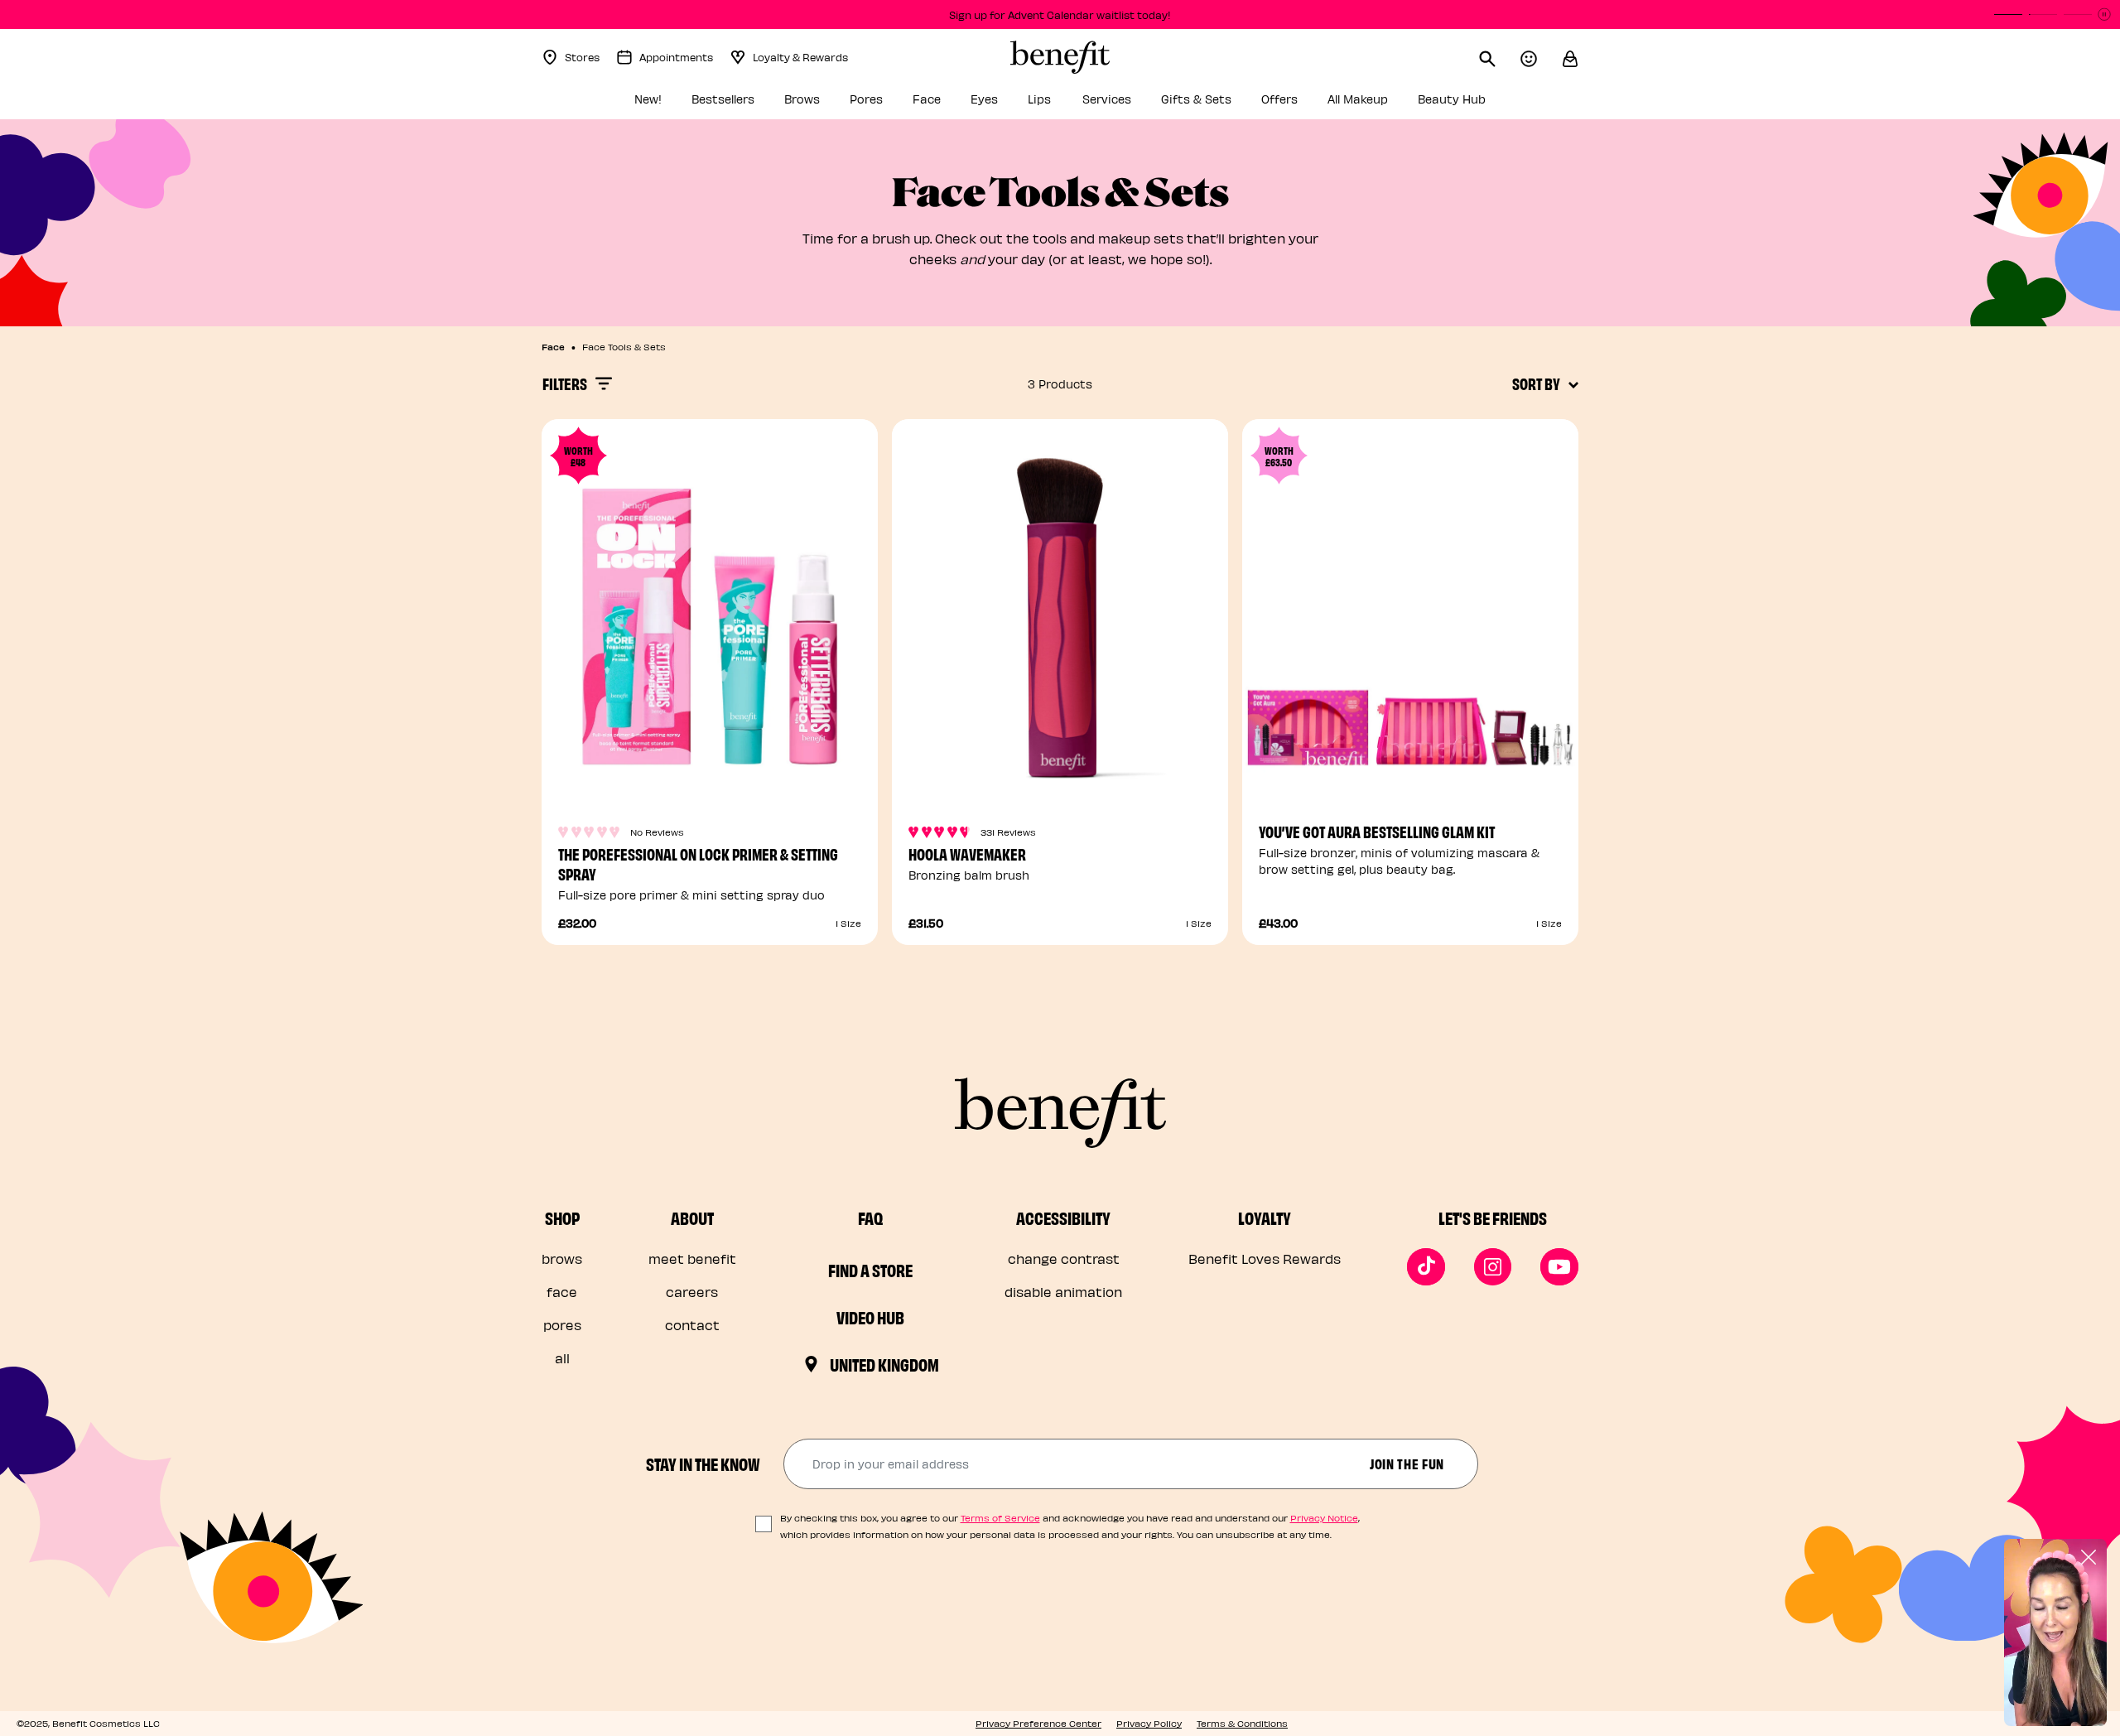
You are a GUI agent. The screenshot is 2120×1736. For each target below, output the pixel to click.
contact (692, 1325)
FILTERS (565, 383)
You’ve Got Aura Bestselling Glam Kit (1377, 831)
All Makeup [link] (1358, 99)
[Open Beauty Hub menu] (1495, 104)
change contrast (1064, 1259)
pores (562, 1325)
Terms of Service (1000, 1518)
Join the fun (1407, 1463)
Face (553, 346)
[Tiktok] (1426, 1267)
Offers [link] (1279, 99)
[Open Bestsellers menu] (764, 104)
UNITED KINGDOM (884, 1364)
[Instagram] (1493, 1267)
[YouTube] (1559, 1267)
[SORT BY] (1573, 383)
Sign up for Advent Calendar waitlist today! (1060, 14)
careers (692, 1292)
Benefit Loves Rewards (1265, 1259)
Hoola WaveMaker (967, 854)
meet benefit (692, 1259)
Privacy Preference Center (1038, 1723)
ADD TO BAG (710, 762)
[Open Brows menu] (829, 104)
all (562, 1358)
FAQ (870, 1218)
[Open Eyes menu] (1007, 104)
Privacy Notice (1324, 1518)
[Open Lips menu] (1062, 104)
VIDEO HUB (870, 1317)
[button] (1570, 57)
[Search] (1500, 57)
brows (562, 1259)
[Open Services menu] (1140, 104)
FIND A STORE (870, 1270)
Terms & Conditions (1242, 1723)
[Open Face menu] (950, 104)
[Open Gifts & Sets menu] (1241, 104)
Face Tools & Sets (624, 347)
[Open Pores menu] (892, 104)
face (562, 1292)
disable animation (1063, 1292)
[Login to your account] (1541, 57)
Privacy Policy (1149, 1723)
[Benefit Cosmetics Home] (1060, 57)
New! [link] (648, 99)
